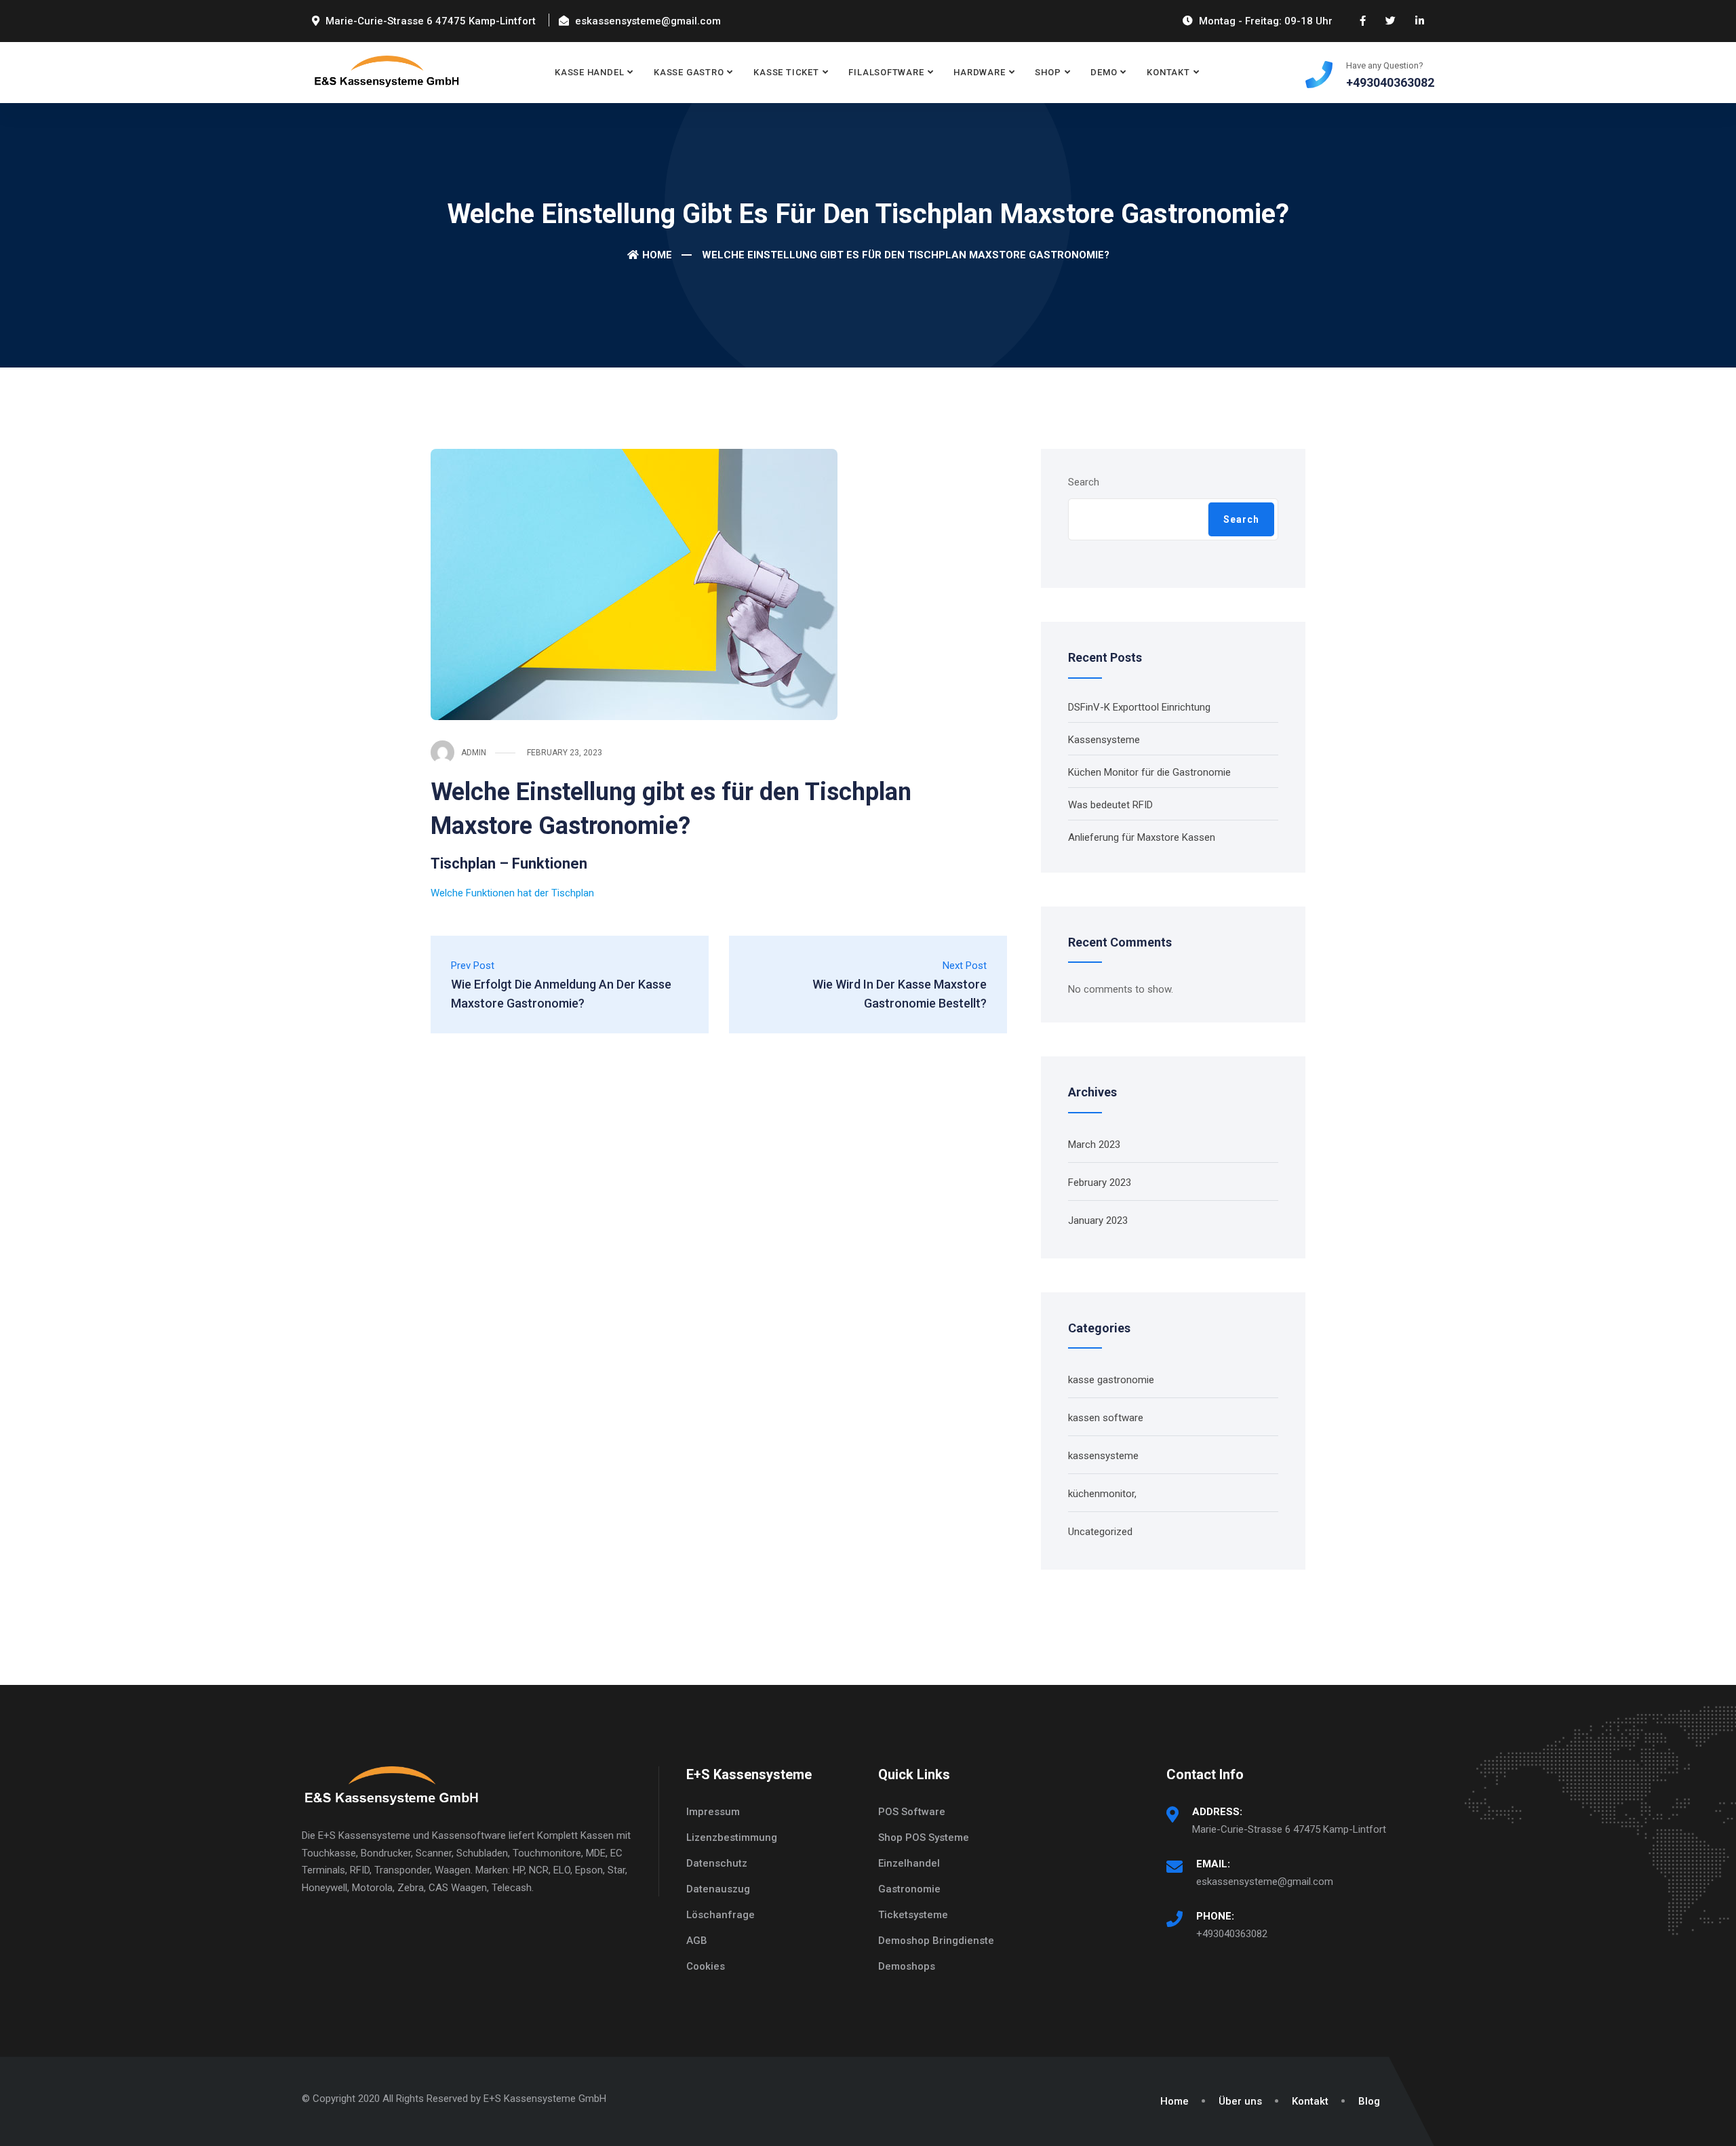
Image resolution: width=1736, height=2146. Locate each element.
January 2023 (1098, 1220)
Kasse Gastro (689, 72)
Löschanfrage (721, 1915)
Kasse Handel (589, 72)
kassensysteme (1103, 1456)
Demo (1104, 72)
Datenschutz (717, 1863)
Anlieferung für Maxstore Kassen (1142, 837)
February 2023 (1100, 1183)
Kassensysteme (1104, 740)
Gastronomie (909, 1889)
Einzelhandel (909, 1863)
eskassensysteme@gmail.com (1265, 1882)
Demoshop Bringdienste (936, 1941)
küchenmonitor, (1102, 1494)
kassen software (1106, 1418)
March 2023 (1094, 1145)
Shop (1048, 72)
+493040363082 (1232, 1934)
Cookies (706, 1966)
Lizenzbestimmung (732, 1837)
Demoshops (907, 1966)
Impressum (713, 1812)
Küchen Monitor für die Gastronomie (1149, 772)
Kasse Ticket (786, 72)
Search (1084, 482)
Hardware (979, 72)
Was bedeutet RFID (1110, 805)
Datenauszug (718, 1889)
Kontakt (1168, 72)
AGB (697, 1941)
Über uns (1240, 2101)
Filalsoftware (886, 72)
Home (657, 255)
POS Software (912, 1812)
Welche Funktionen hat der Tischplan (512, 893)
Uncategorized (1100, 1532)
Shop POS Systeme (924, 1837)
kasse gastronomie (1111, 1380)
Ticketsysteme (913, 1915)
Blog (1369, 2101)
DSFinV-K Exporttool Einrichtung (1139, 707)
